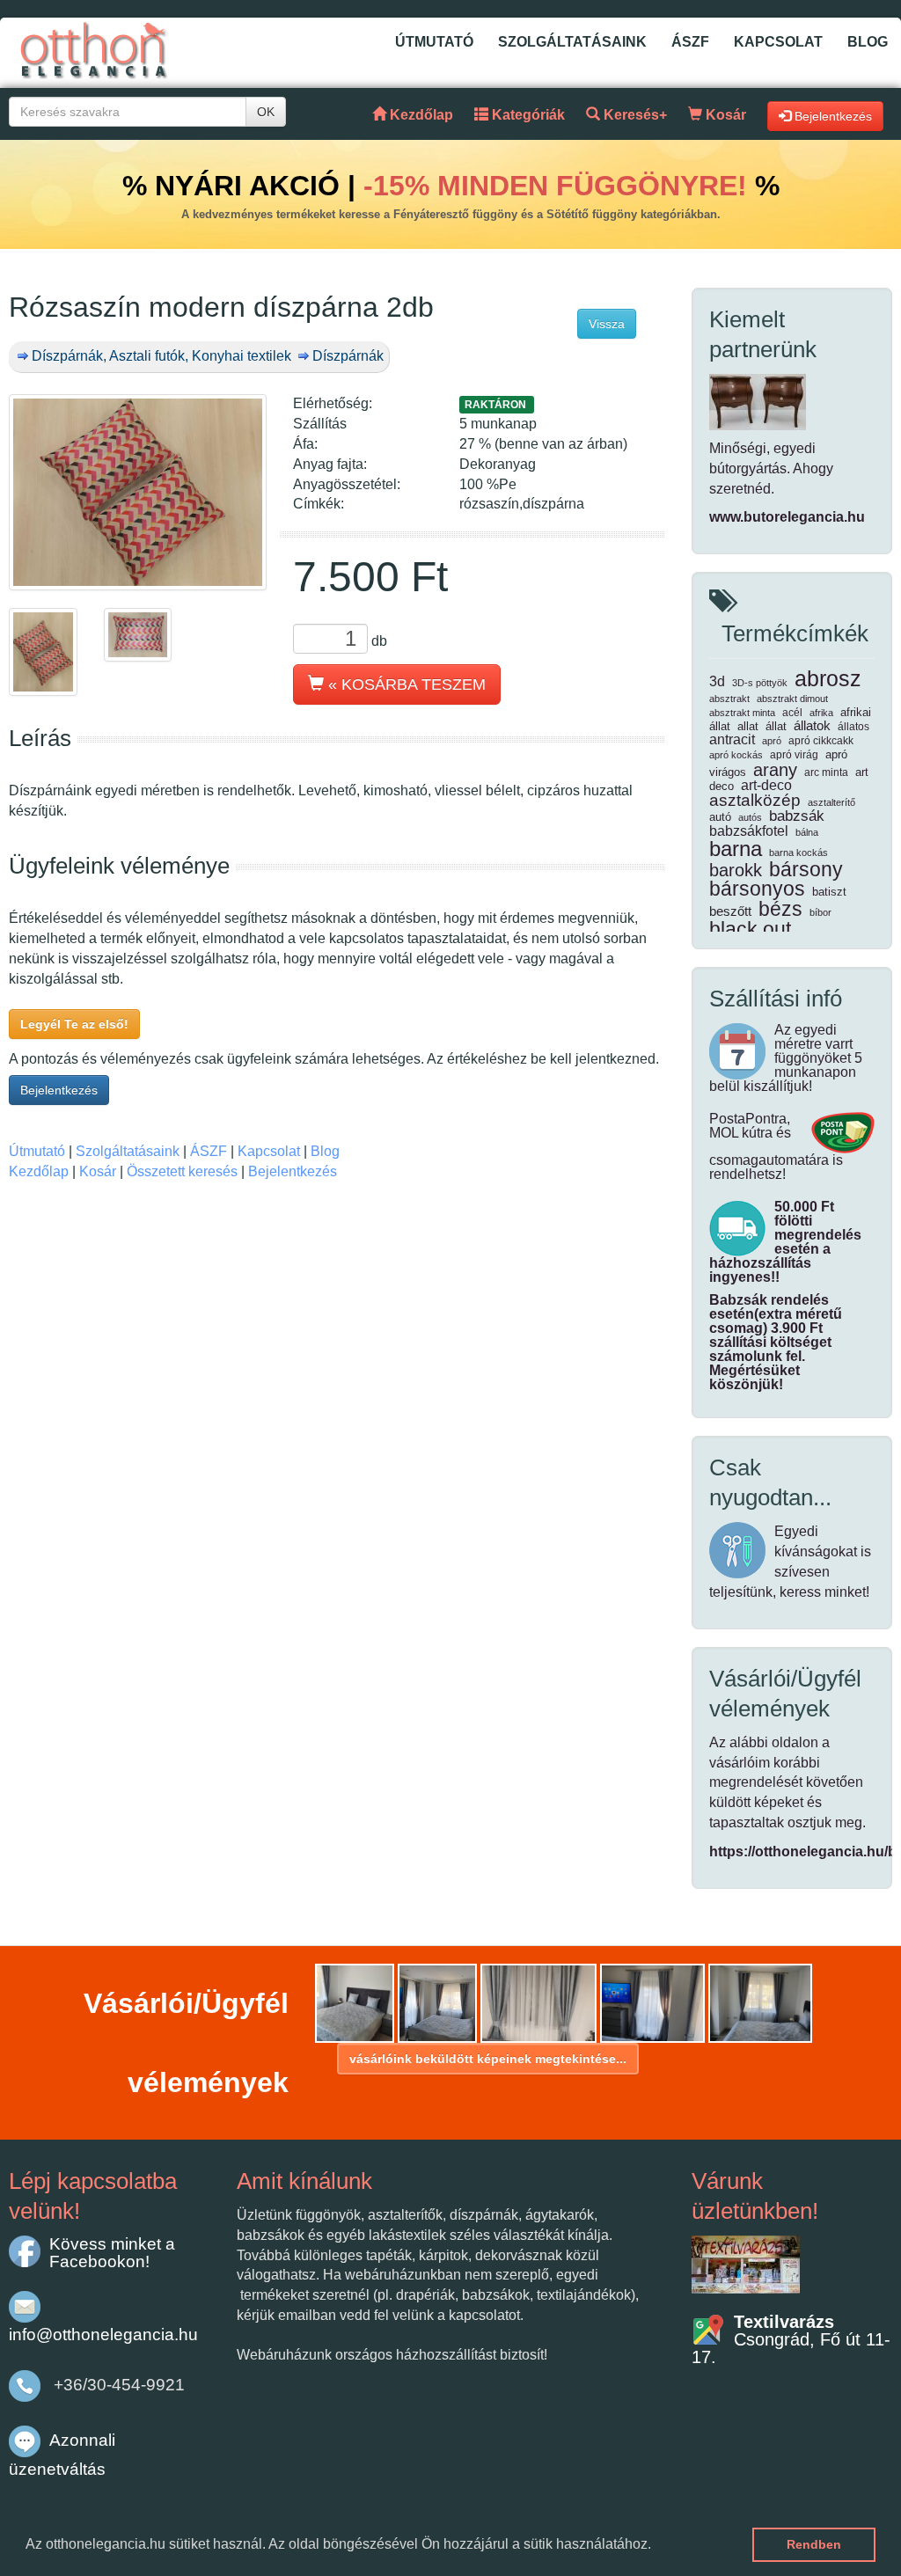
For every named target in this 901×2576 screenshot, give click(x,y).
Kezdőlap (39, 1171)
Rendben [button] (814, 2544)
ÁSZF (690, 42)
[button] (657, 2546)
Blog (868, 42)
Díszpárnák (348, 356)
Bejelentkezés (59, 1090)
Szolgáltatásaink (572, 42)
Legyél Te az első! (74, 1024)
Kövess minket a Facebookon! (112, 2253)
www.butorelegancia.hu (787, 517)
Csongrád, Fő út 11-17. (791, 2339)
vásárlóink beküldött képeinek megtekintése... (488, 2059)
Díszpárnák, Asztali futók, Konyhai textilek (161, 356)
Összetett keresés (182, 1171)
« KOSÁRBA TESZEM (405, 684)
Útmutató (434, 42)
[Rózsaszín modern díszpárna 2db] (138, 492)
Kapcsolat (778, 42)
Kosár (98, 1171)
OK (266, 112)
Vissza (607, 324)
